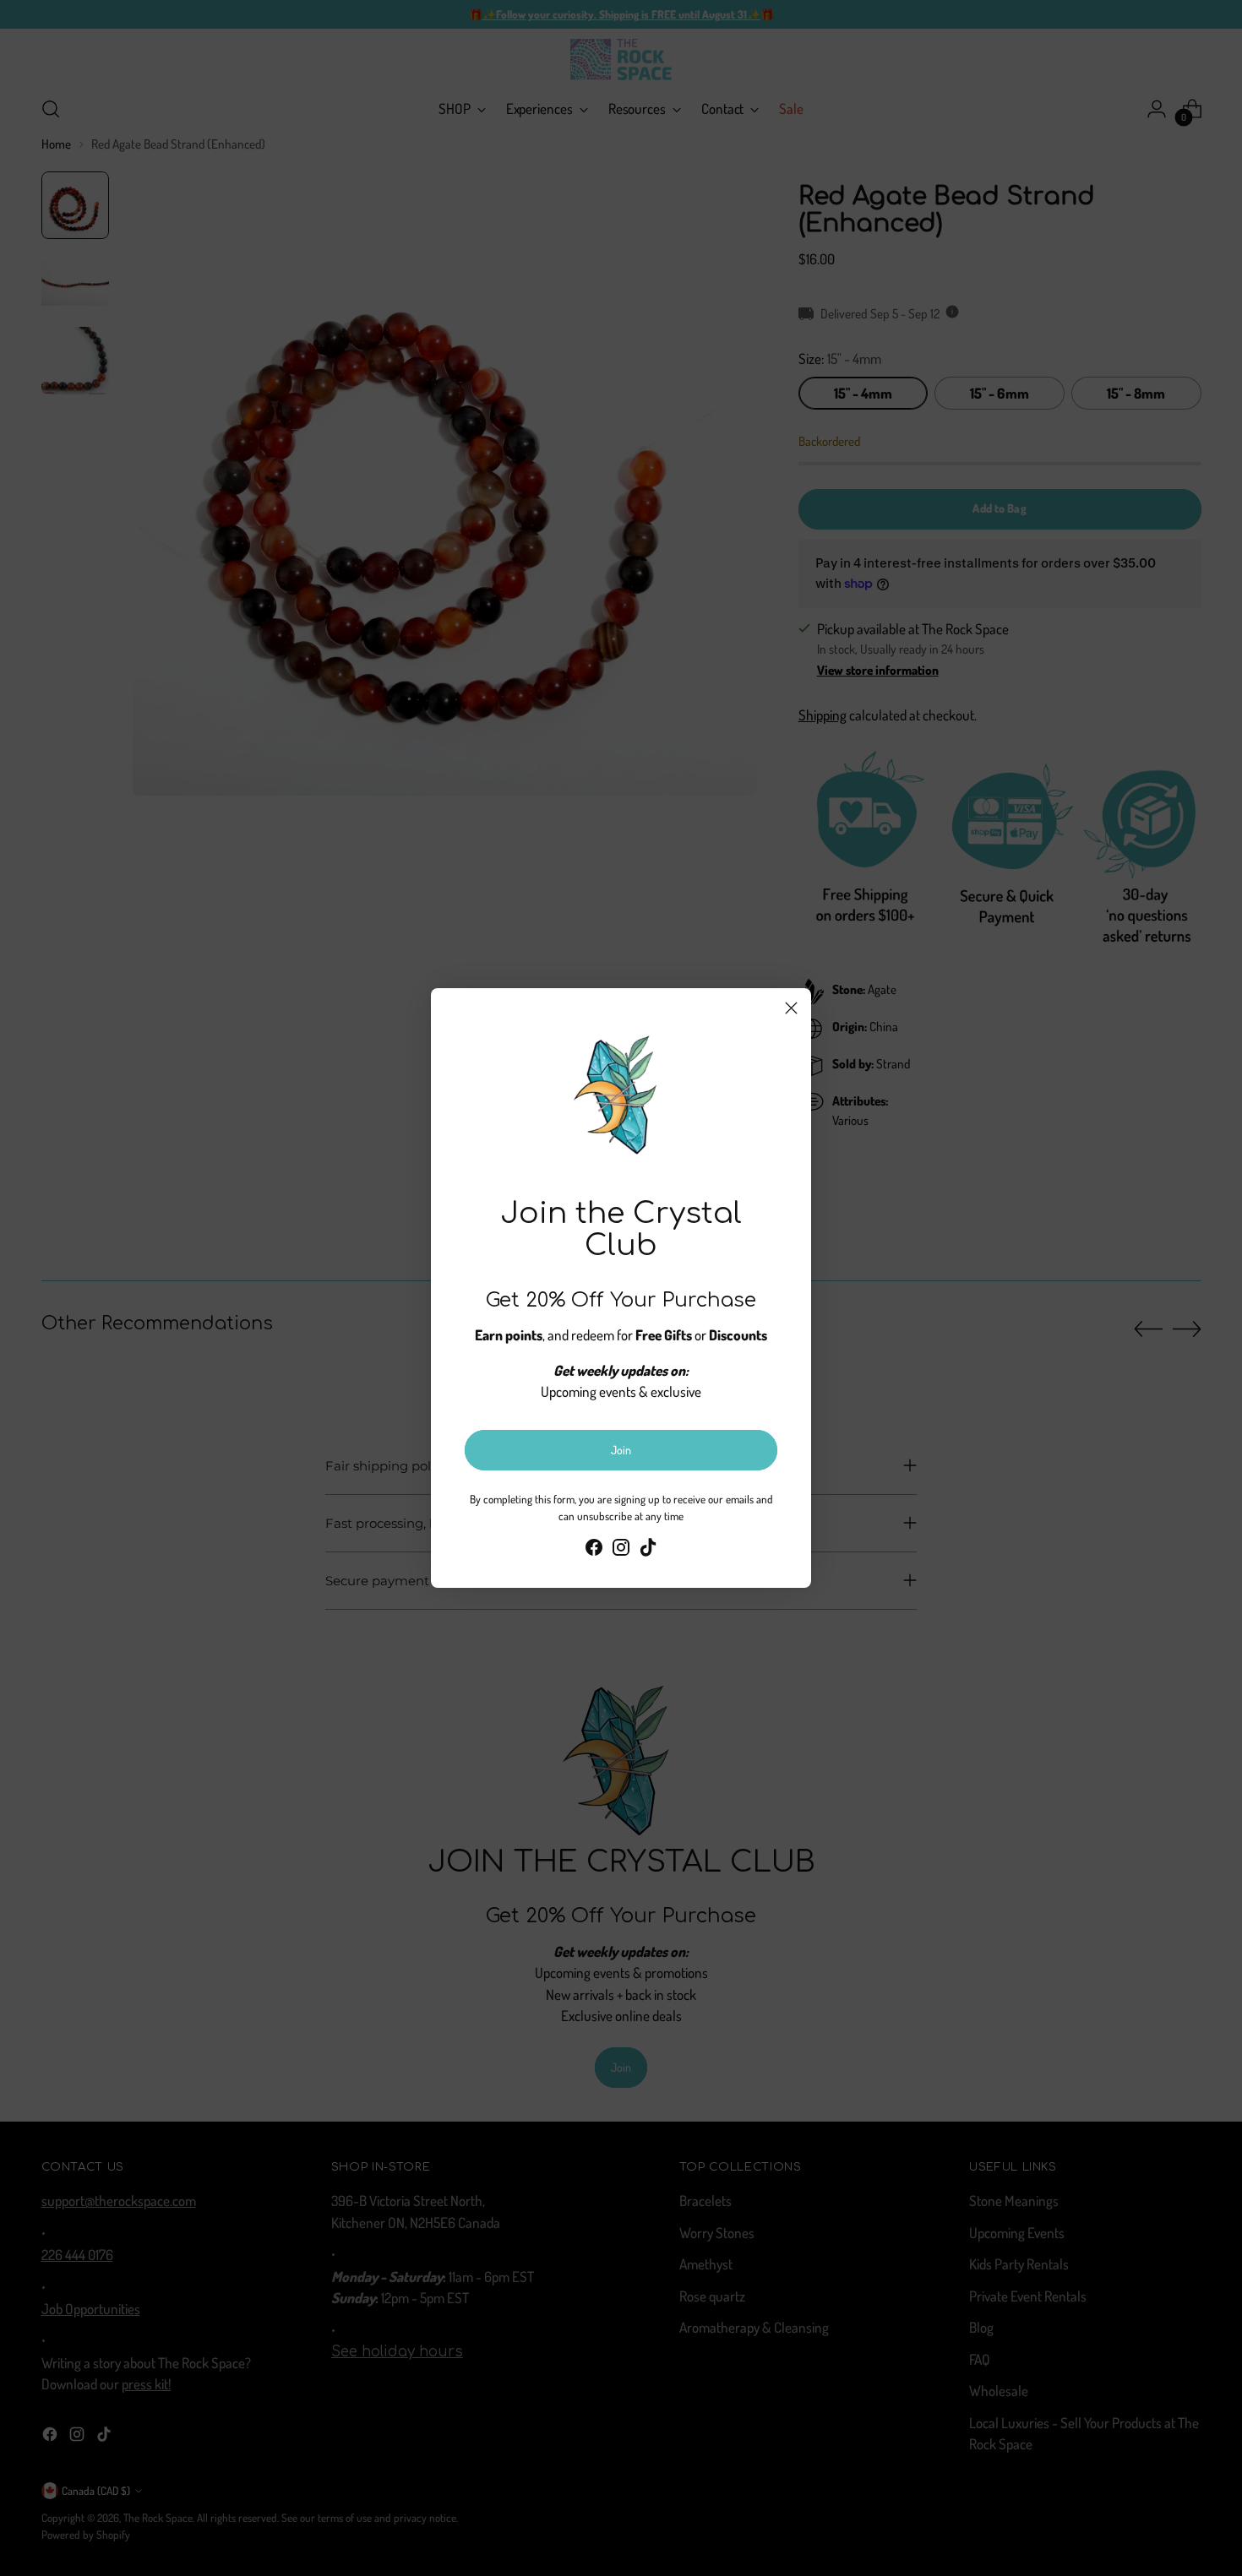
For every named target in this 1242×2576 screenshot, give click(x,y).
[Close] (791, 1008)
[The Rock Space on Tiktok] (648, 1550)
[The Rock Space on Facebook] (594, 1550)
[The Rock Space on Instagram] (621, 1550)
